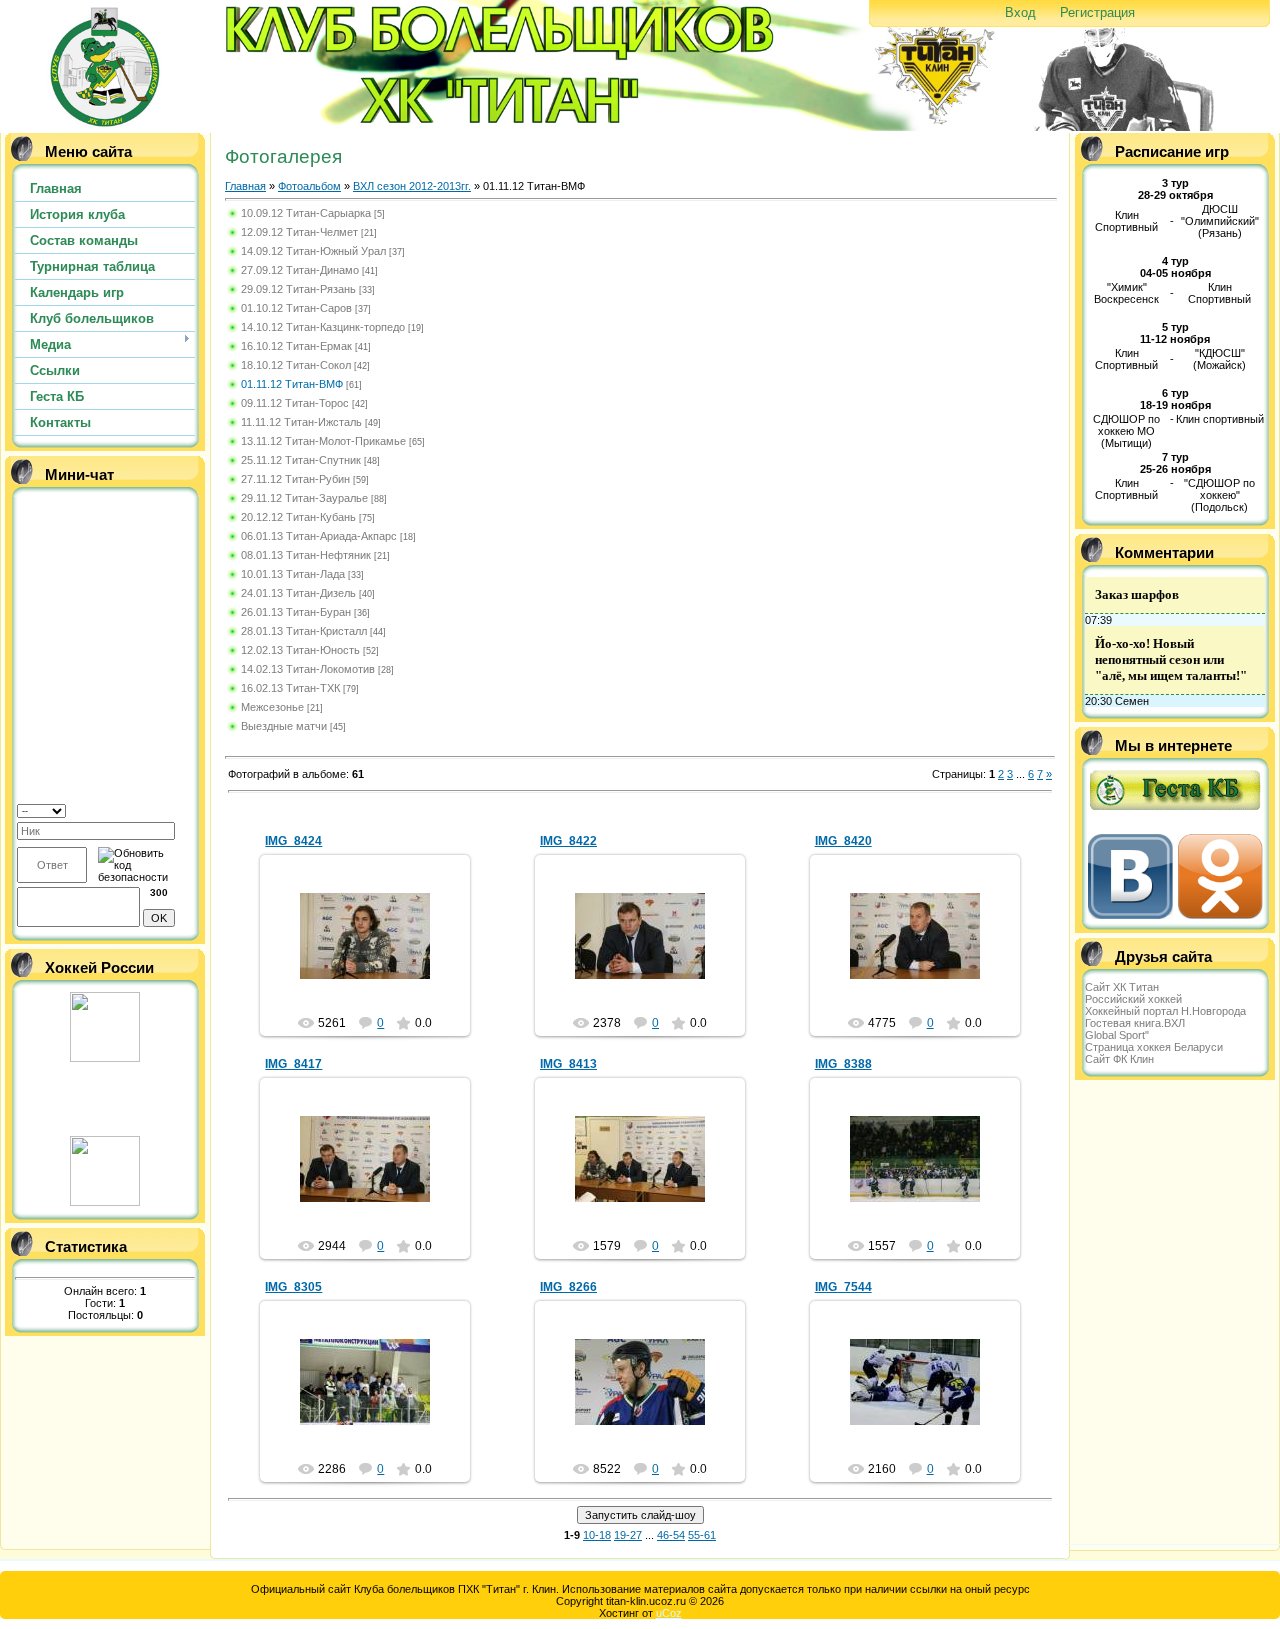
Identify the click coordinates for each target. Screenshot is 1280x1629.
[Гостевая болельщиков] (1175, 813)
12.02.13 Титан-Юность (300, 650)
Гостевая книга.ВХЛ (1135, 1023)
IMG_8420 (843, 841)
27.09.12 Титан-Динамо (300, 270)
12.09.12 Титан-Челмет (299, 232)
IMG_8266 (568, 1287)
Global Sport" (1117, 1035)
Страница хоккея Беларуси (1154, 1047)
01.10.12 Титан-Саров (296, 308)
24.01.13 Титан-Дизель (298, 593)
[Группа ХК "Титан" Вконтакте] (1133, 915)
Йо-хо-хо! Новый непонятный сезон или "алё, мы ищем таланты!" (1171, 659)
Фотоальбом (309, 186)
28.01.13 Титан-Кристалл (304, 631)
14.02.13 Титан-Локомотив (308, 669)
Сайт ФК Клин (1119, 1059)
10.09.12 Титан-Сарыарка (306, 213)
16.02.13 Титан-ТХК (290, 688)
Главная (245, 186)
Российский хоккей (1133, 999)
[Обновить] (186, 810)
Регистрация (1097, 12)
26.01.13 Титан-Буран (296, 612)
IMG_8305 (293, 1287)
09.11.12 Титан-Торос (295, 403)
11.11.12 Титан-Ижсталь (301, 422)
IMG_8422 (568, 841)
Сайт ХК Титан (1122, 987)
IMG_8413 (568, 1064)
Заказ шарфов (1137, 594)
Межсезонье (272, 707)
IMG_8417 (293, 1064)
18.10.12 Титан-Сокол (296, 365)
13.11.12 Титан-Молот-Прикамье (323, 441)
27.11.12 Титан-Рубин (295, 479)
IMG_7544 (843, 1287)
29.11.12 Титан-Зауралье (304, 498)
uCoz (669, 1613)
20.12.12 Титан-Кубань (298, 517)
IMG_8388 (843, 1064)
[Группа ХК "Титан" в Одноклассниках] (1220, 915)
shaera (374, 952)
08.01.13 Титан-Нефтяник (306, 555)
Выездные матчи (284, 726)
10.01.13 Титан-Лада (293, 574)
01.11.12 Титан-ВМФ (292, 384)
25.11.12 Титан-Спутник (301, 460)
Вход (1020, 12)
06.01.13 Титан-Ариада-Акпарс (319, 536)
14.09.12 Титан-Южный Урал (313, 251)
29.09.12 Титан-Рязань (298, 289)
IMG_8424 (293, 841)
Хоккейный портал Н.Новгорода (1165, 1011)
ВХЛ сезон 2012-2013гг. (412, 186)
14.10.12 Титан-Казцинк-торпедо (323, 327)
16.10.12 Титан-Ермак (296, 346)
